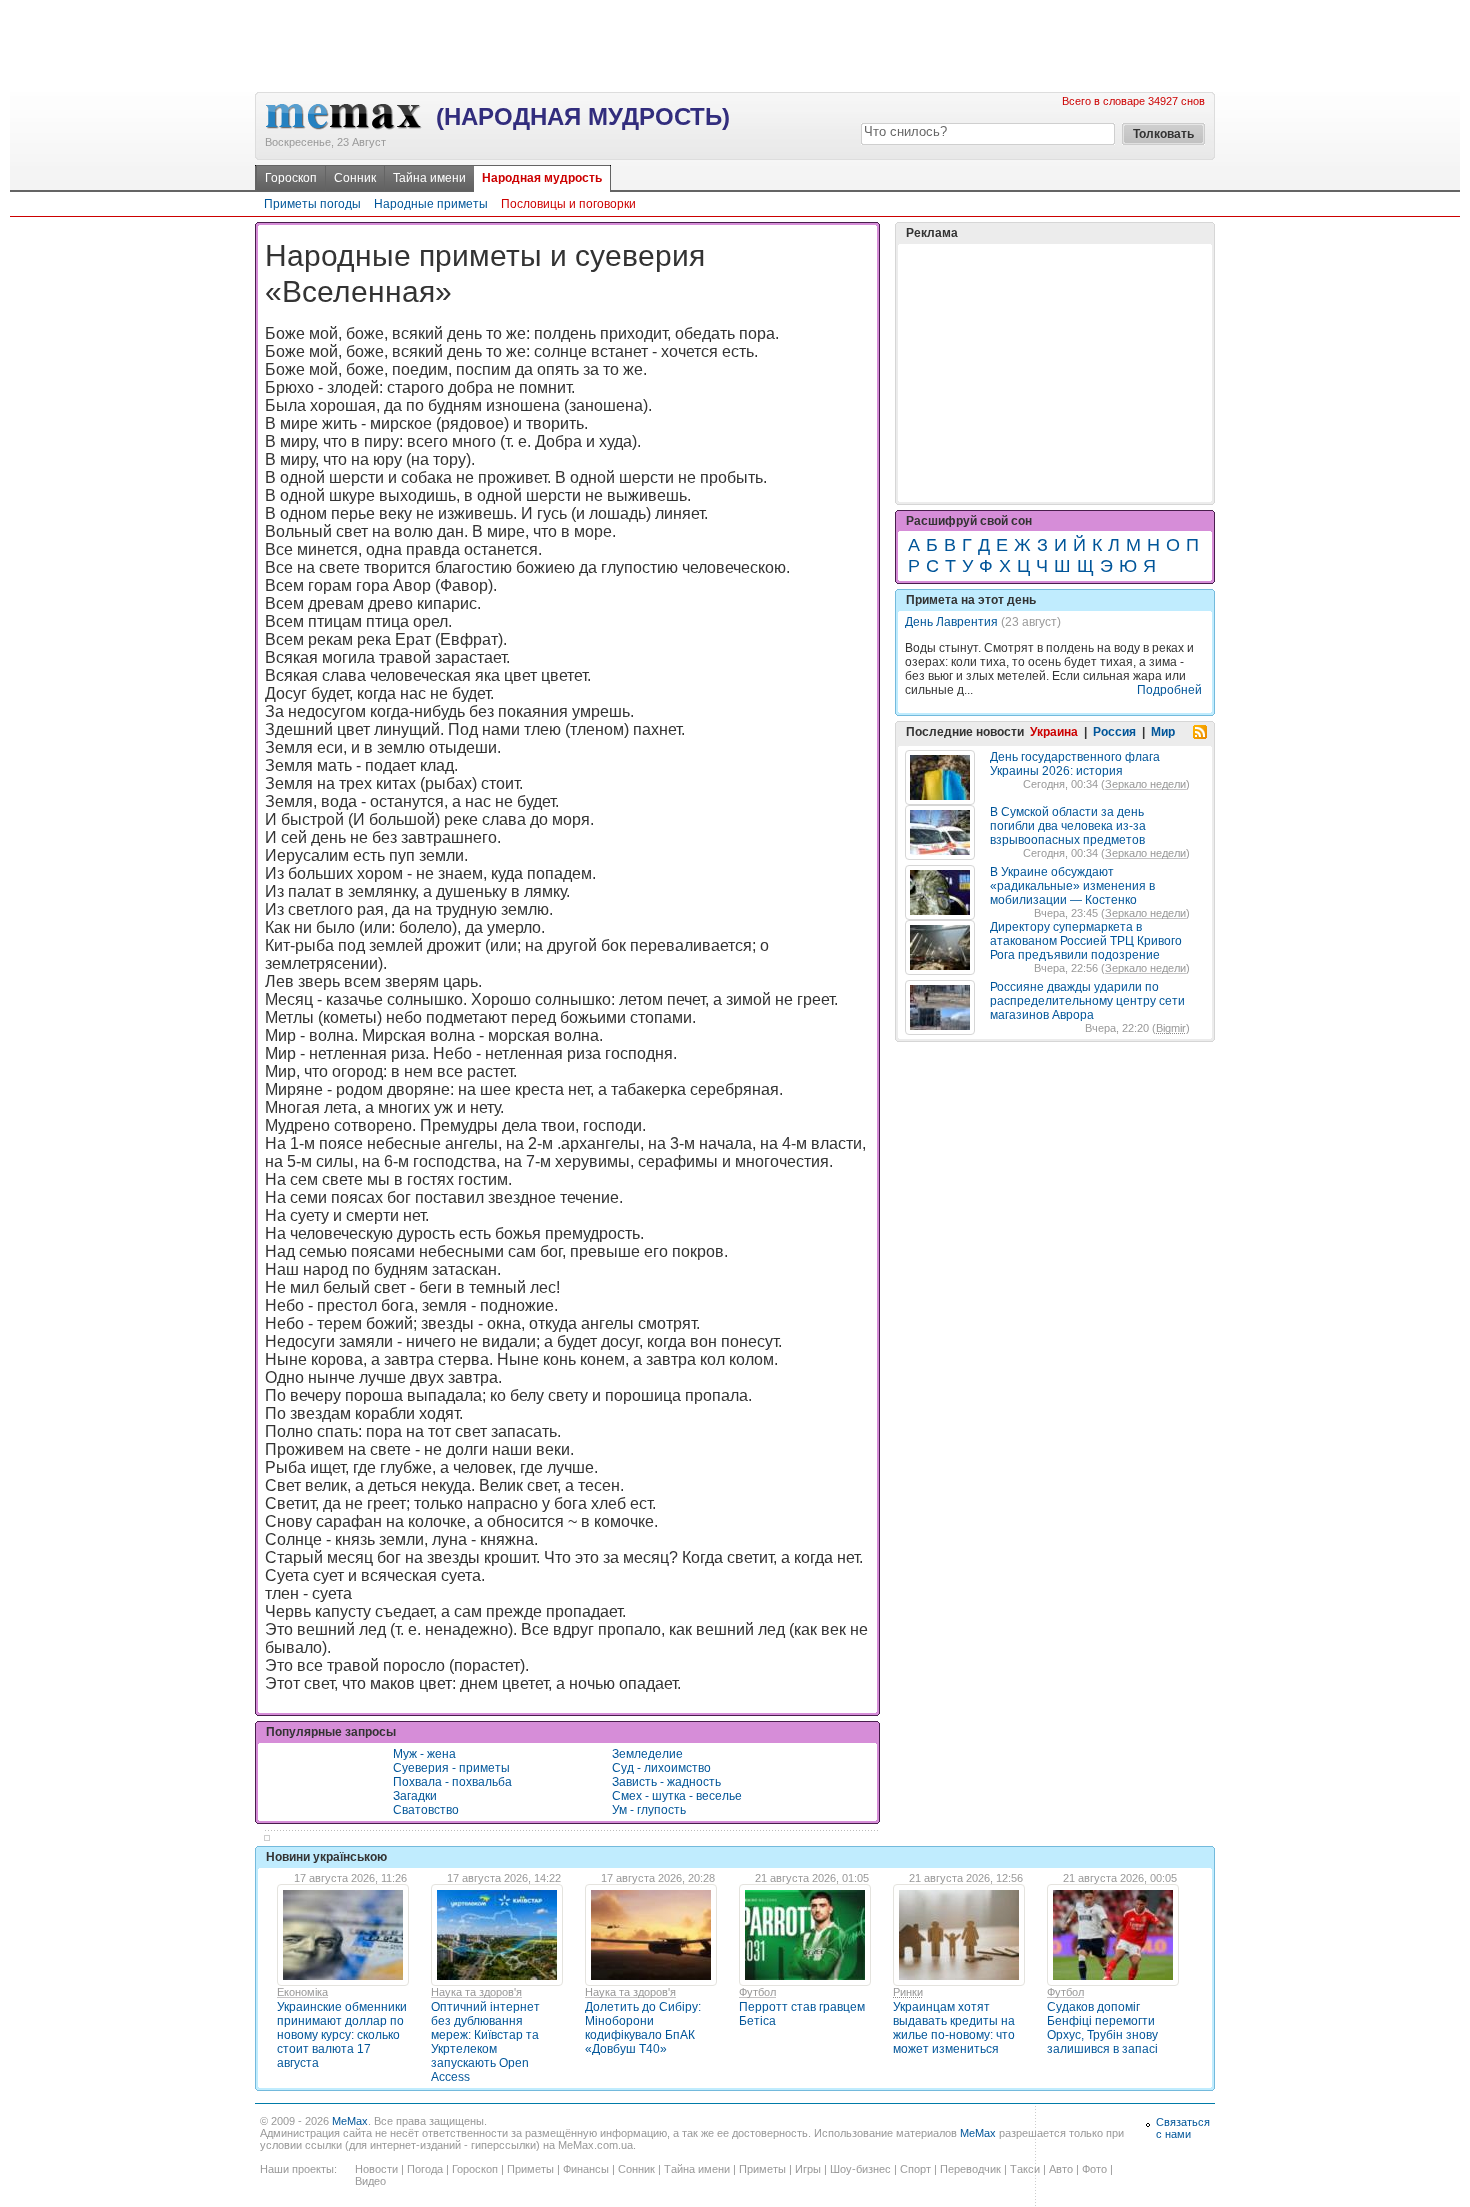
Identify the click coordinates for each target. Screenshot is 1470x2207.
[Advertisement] (735, 45)
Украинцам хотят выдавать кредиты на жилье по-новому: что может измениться (954, 2028)
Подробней (1169, 690)
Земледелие (647, 1754)
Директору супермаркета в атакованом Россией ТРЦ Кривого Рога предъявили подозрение (1086, 941)
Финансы (586, 2169)
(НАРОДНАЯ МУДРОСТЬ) (583, 116)
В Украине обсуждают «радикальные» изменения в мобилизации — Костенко (1072, 886)
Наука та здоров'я (476, 1992)
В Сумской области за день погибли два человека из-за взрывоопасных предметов (1068, 826)
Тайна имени (429, 178)
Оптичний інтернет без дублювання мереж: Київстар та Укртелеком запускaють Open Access (485, 2042)
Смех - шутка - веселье (677, 1796)
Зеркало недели (1145, 784)
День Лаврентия (951, 622)
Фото (1094, 2169)
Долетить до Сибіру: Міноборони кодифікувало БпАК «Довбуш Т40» (643, 2028)
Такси (1025, 2169)
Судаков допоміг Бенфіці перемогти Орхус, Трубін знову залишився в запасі (1102, 2028)
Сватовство (426, 1810)
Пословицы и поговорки (568, 204)
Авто (1061, 2169)
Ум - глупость (649, 1810)
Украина (1054, 732)
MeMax (350, 2121)
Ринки (908, 1992)
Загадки (415, 1796)
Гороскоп (291, 178)
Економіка (302, 1992)
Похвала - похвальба (452, 1782)
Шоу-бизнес (860, 2169)
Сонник (355, 178)
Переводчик (970, 2169)
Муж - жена (424, 1754)
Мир (1163, 732)
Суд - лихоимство (661, 1768)
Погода (425, 2169)
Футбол (757, 1992)
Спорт (915, 2169)
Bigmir (1171, 1028)
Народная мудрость (542, 178)
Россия (1114, 732)
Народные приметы (431, 204)
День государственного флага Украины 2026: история (1075, 764)
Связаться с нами (1183, 2128)
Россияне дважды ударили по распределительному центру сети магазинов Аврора (1087, 1001)
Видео (370, 2181)
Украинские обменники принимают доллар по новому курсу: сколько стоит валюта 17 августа (342, 2035)
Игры (808, 2169)
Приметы (530, 2169)
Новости (376, 2169)
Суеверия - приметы (451, 1768)
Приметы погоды (312, 204)
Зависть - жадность (666, 1782)
